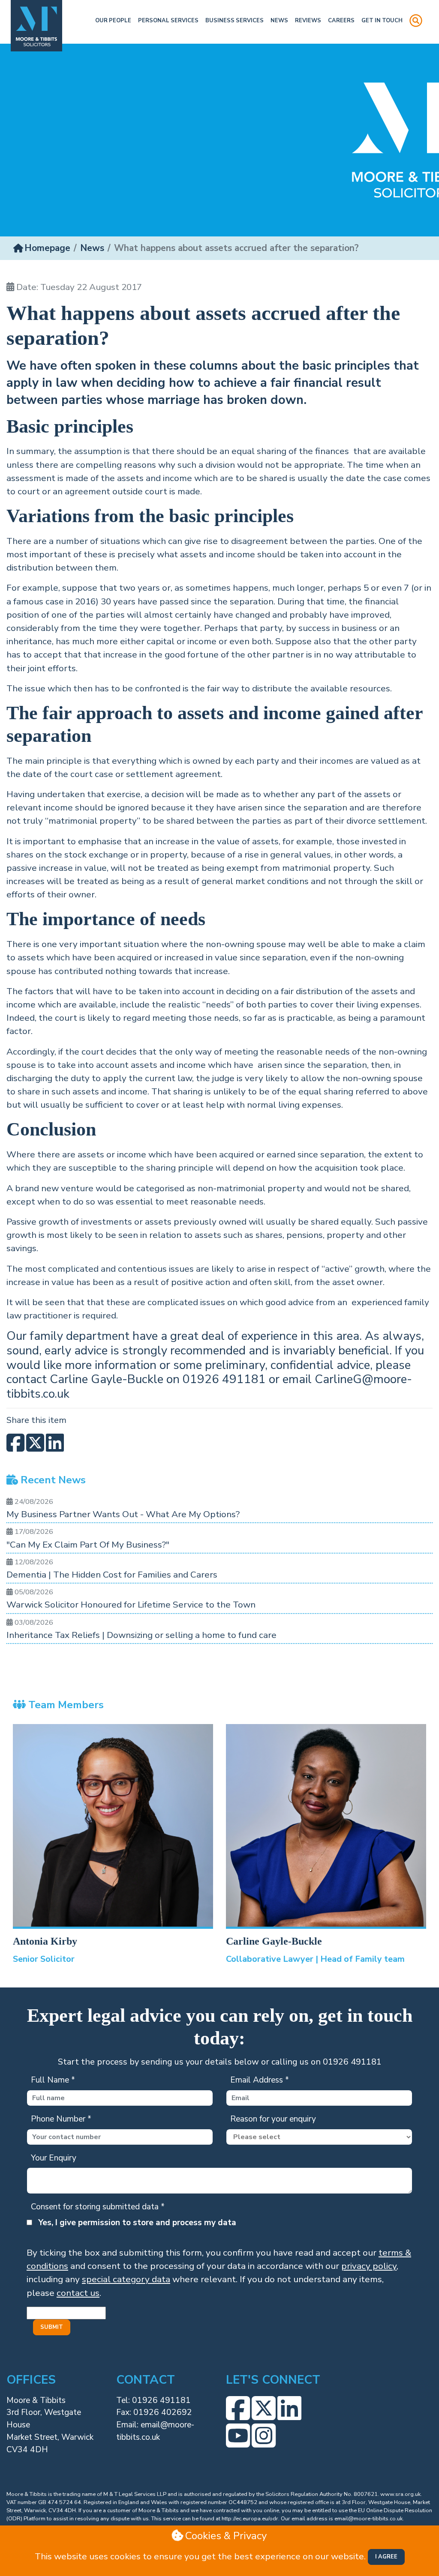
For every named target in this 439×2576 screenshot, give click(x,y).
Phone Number (61, 2119)
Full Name (53, 2080)
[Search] (416, 22)
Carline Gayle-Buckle (274, 1941)
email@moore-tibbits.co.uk (368, 2519)
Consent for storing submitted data (98, 2207)
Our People (113, 21)
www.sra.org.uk (400, 2494)
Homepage (47, 248)
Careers (341, 21)
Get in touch (382, 21)
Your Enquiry (54, 2158)
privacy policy (369, 2266)
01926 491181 (161, 2400)
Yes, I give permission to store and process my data (137, 2223)
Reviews (308, 21)
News (279, 21)
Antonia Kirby (45, 1941)
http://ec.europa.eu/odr (250, 2519)
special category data (126, 2279)
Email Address (260, 2080)
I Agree (386, 2557)
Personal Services (168, 21)
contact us (78, 2293)
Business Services (235, 21)
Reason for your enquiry (273, 2119)
